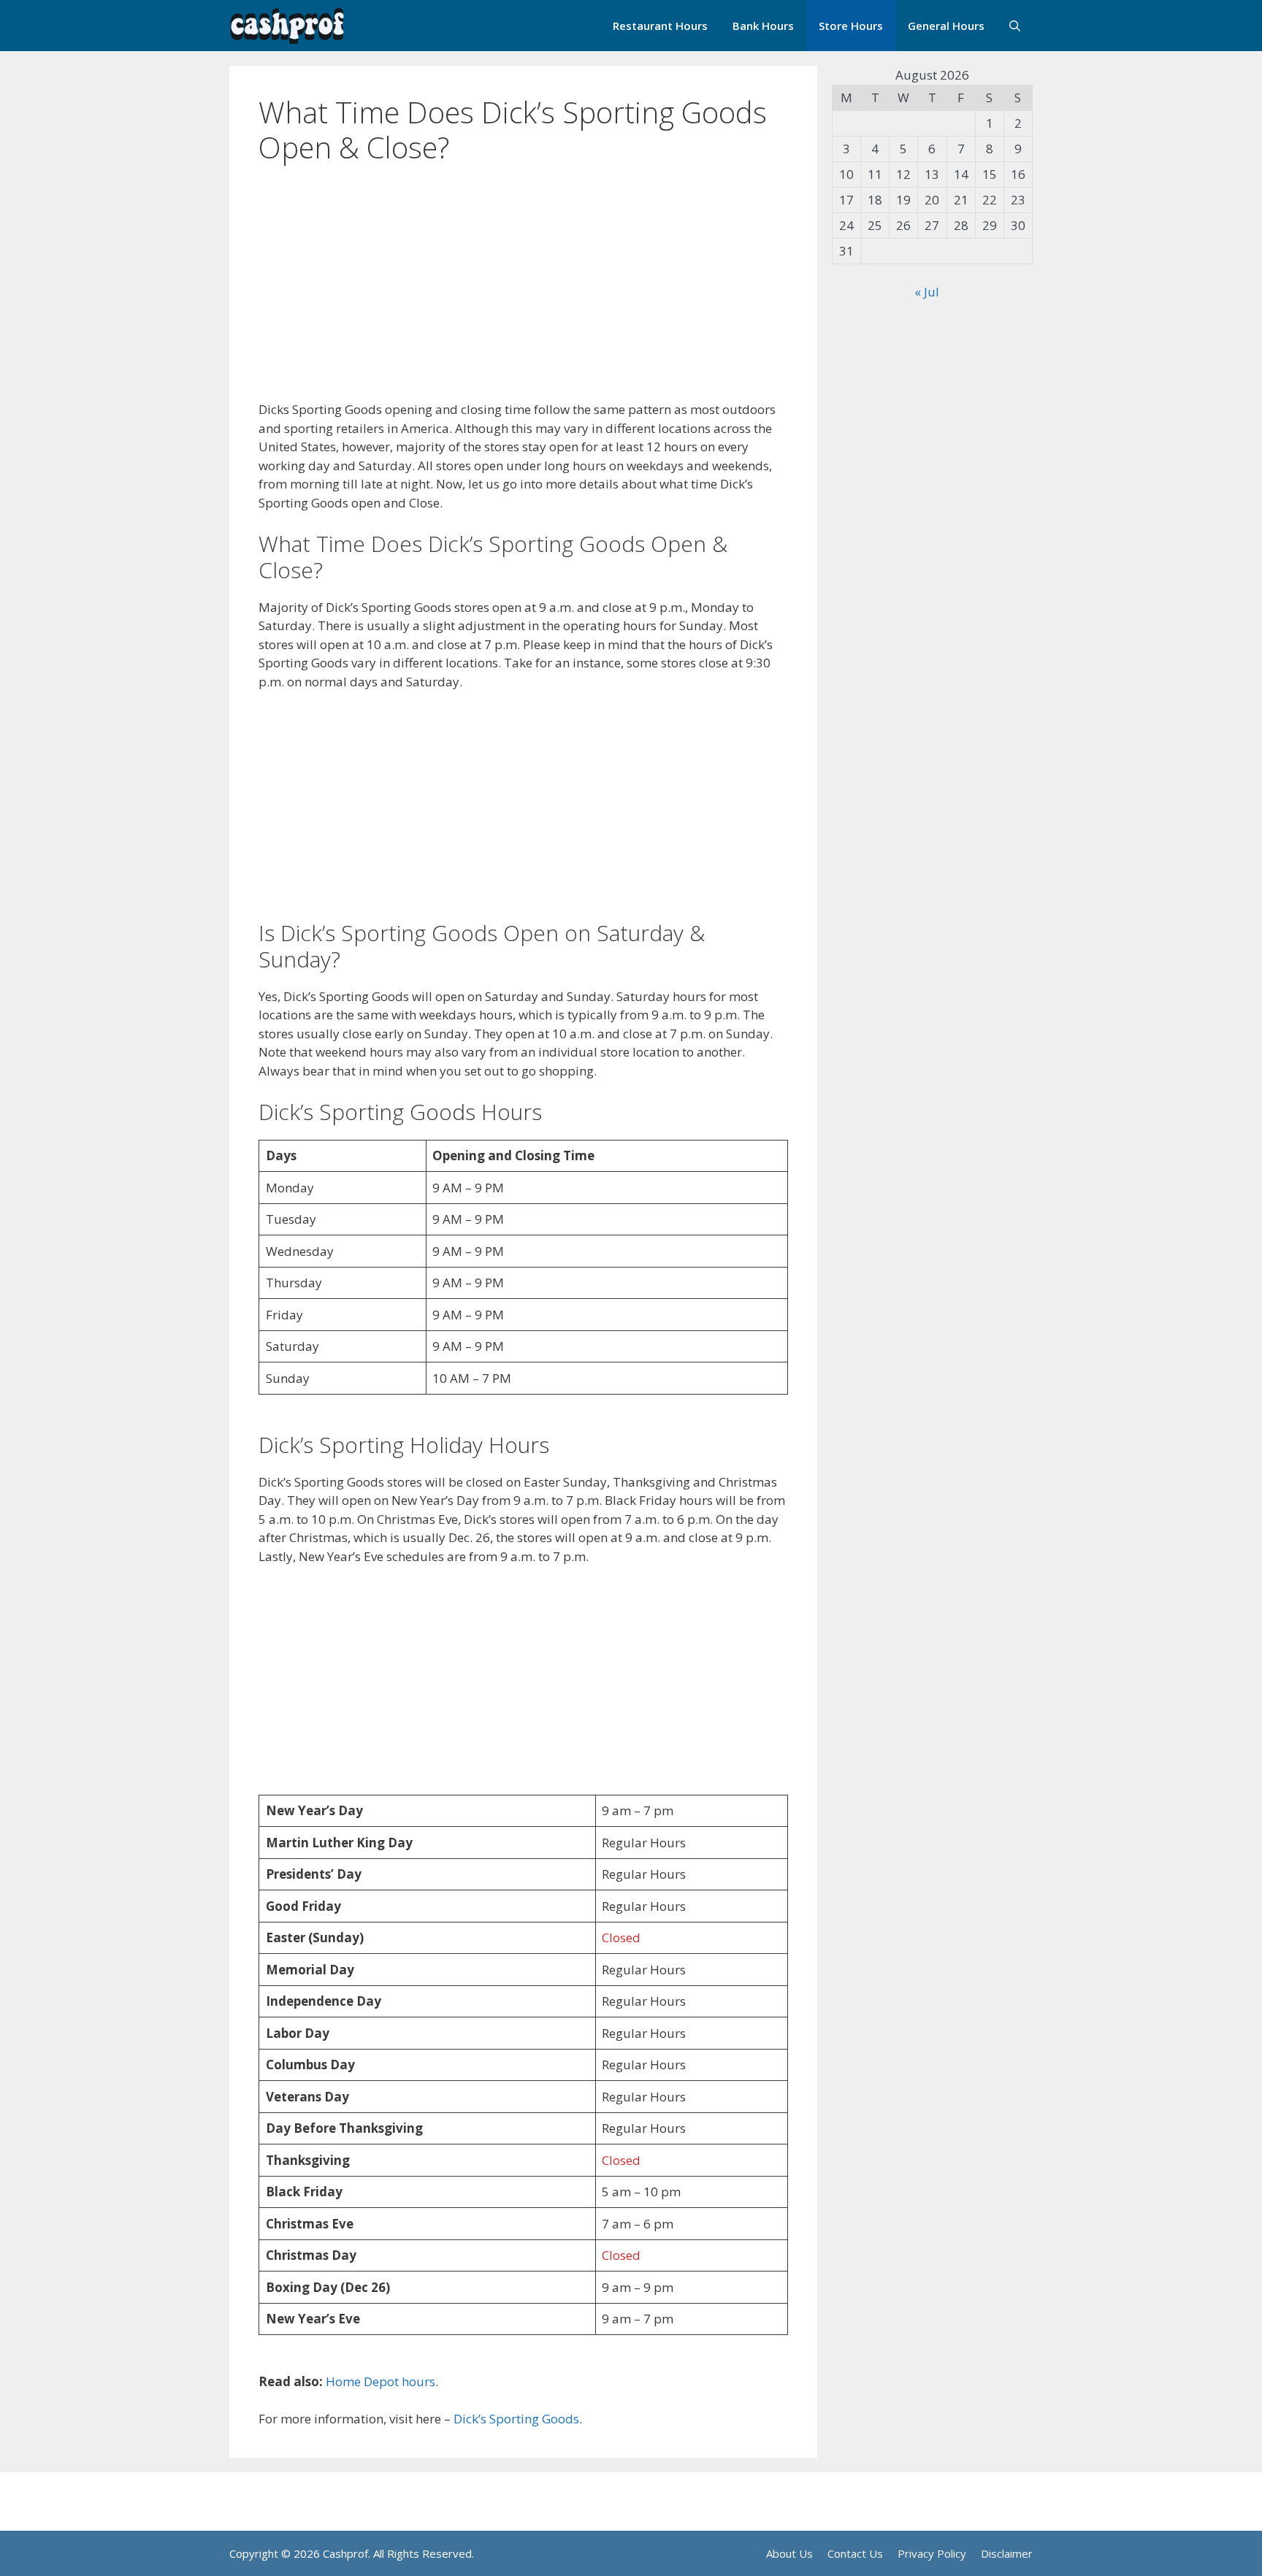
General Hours (946, 26)
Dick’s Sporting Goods (516, 2419)
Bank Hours (763, 26)
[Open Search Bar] (1015, 26)
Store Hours (851, 26)
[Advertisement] (523, 292)
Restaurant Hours (660, 26)
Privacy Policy (932, 2553)
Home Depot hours (380, 2381)
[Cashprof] (287, 26)
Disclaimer (1007, 2553)
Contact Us (855, 2553)
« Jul (927, 292)
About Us (789, 2553)
